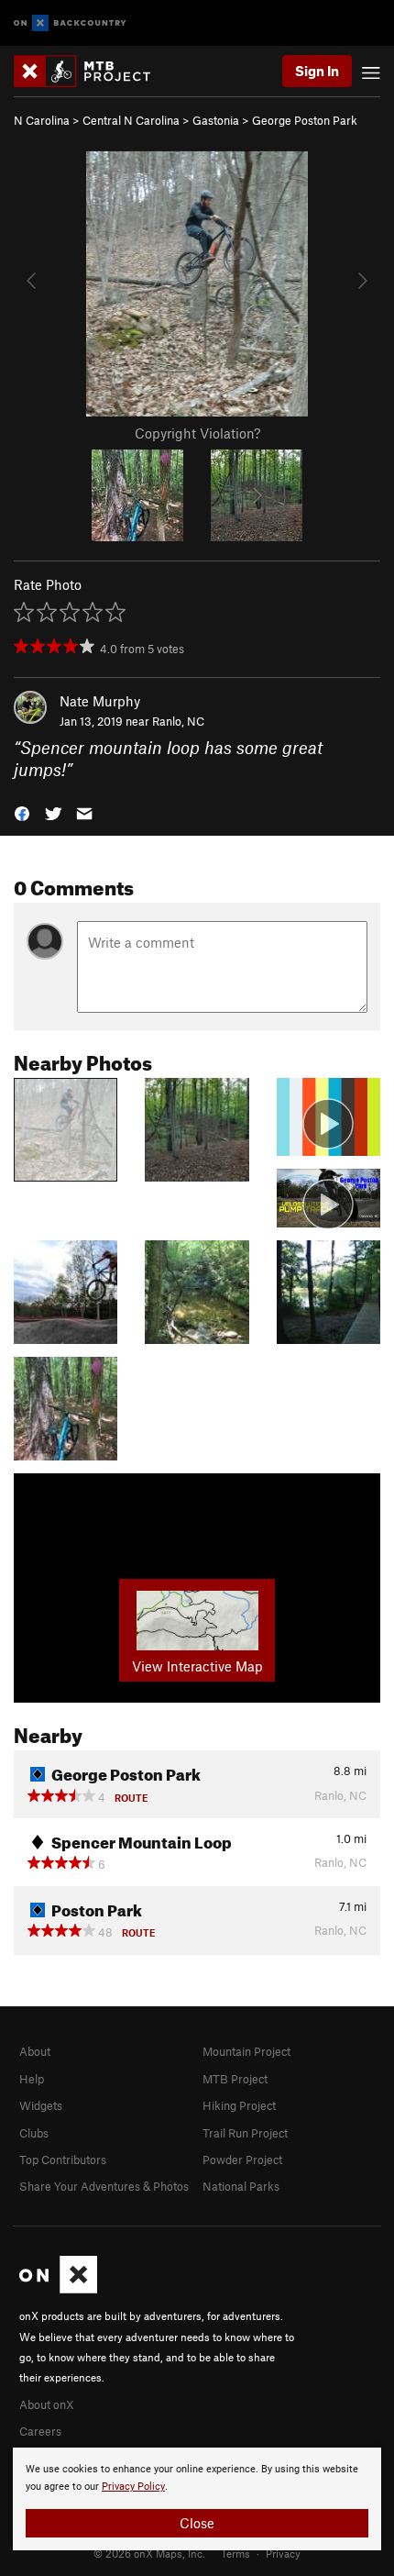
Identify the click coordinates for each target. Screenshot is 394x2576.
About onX (47, 2404)
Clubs (34, 2133)
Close (197, 2523)
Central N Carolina (131, 120)
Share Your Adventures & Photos (104, 2186)
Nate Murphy (100, 701)
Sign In (317, 71)
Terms (235, 2553)
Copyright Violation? (197, 433)
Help (32, 2079)
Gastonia (216, 120)
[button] (22, 812)
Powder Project (242, 2160)
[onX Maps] (58, 2289)
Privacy (283, 2553)
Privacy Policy (133, 2487)
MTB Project (235, 2079)
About (35, 2051)
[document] (197, 2499)
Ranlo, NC (178, 721)
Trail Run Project (245, 2133)
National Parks (241, 2186)
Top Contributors (63, 2160)
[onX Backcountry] (70, 23)
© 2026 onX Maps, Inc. (149, 2553)
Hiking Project (239, 2105)
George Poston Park (305, 120)
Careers (40, 2431)
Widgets (41, 2105)
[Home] (91, 71)
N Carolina (42, 120)
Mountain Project (246, 2051)
